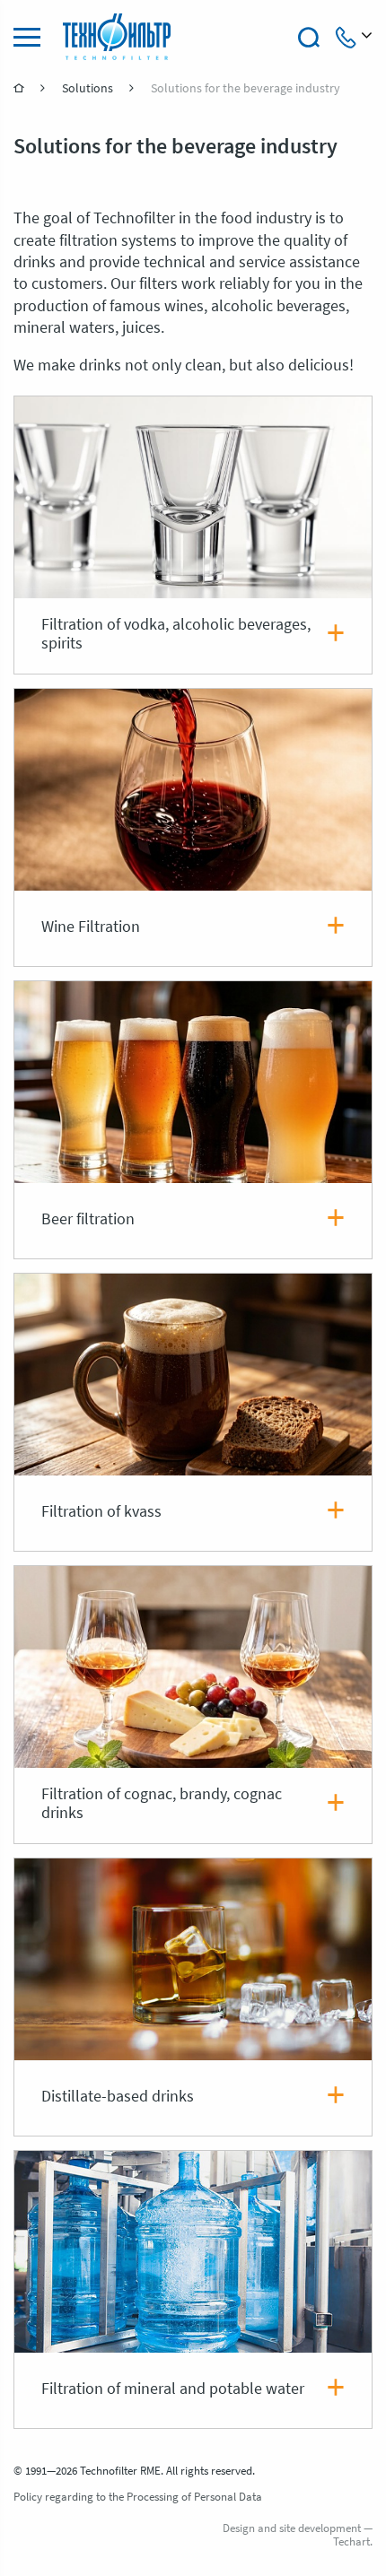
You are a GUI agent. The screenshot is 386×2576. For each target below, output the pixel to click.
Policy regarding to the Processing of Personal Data (138, 2498)
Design (239, 2529)
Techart (351, 2542)
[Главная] (20, 88)
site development (320, 2529)
